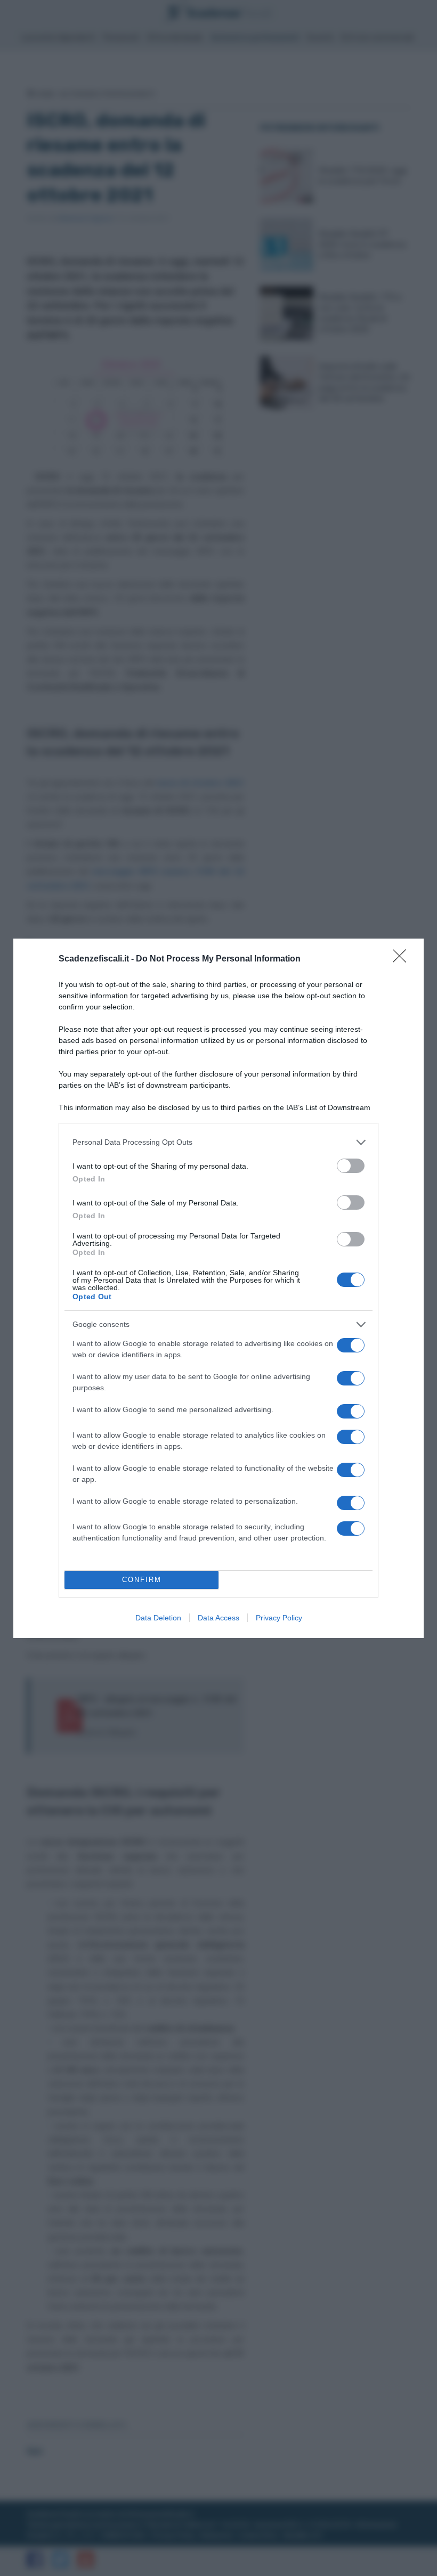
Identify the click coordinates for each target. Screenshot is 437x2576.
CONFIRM (142, 1580)
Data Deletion (158, 1618)
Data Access (218, 1618)
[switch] (351, 1166)
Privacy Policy (279, 1618)
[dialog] (218, 1288)
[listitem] (218, 1142)
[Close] (403, 959)
